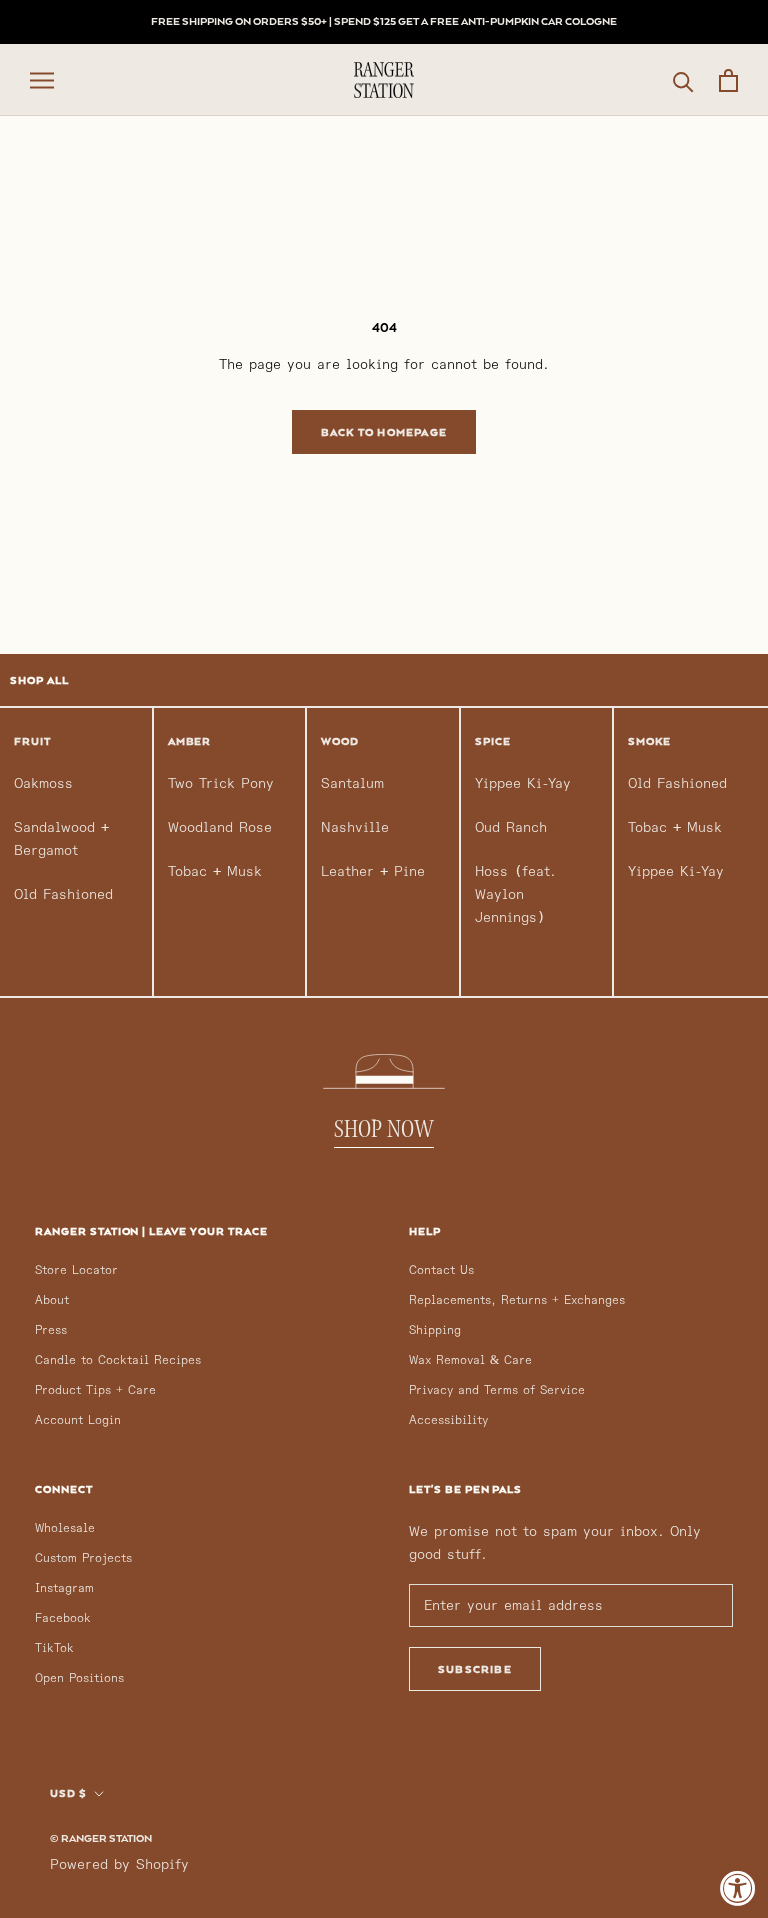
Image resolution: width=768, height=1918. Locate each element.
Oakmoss (43, 783)
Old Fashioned (63, 894)
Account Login (78, 1420)
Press (51, 1330)
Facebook (63, 1618)
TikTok (54, 1648)
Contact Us (441, 1270)
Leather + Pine (373, 871)
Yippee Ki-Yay (523, 783)
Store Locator (76, 1270)
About (52, 1300)
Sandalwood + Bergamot (61, 839)
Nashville (355, 827)
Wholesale (65, 1528)
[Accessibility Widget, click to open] (738, 1888)
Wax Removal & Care (470, 1360)
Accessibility (448, 1420)
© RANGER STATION (101, 1838)
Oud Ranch (511, 827)
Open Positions (79, 1678)
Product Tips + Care (95, 1390)
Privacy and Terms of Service (497, 1390)
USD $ (68, 1793)
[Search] (683, 80)
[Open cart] (728, 80)
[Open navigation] (42, 80)
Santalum (352, 783)
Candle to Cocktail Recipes (118, 1360)
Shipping (435, 1330)
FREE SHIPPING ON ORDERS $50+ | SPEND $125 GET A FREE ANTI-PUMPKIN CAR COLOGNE (384, 21)
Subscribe (475, 1669)
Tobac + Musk (215, 871)
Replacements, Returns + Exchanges (517, 1300)
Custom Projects (83, 1558)
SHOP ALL (39, 680)
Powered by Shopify (119, 1864)
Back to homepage (384, 432)
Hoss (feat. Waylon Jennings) (515, 894)
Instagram (64, 1588)
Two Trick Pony (221, 783)
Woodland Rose (220, 827)
